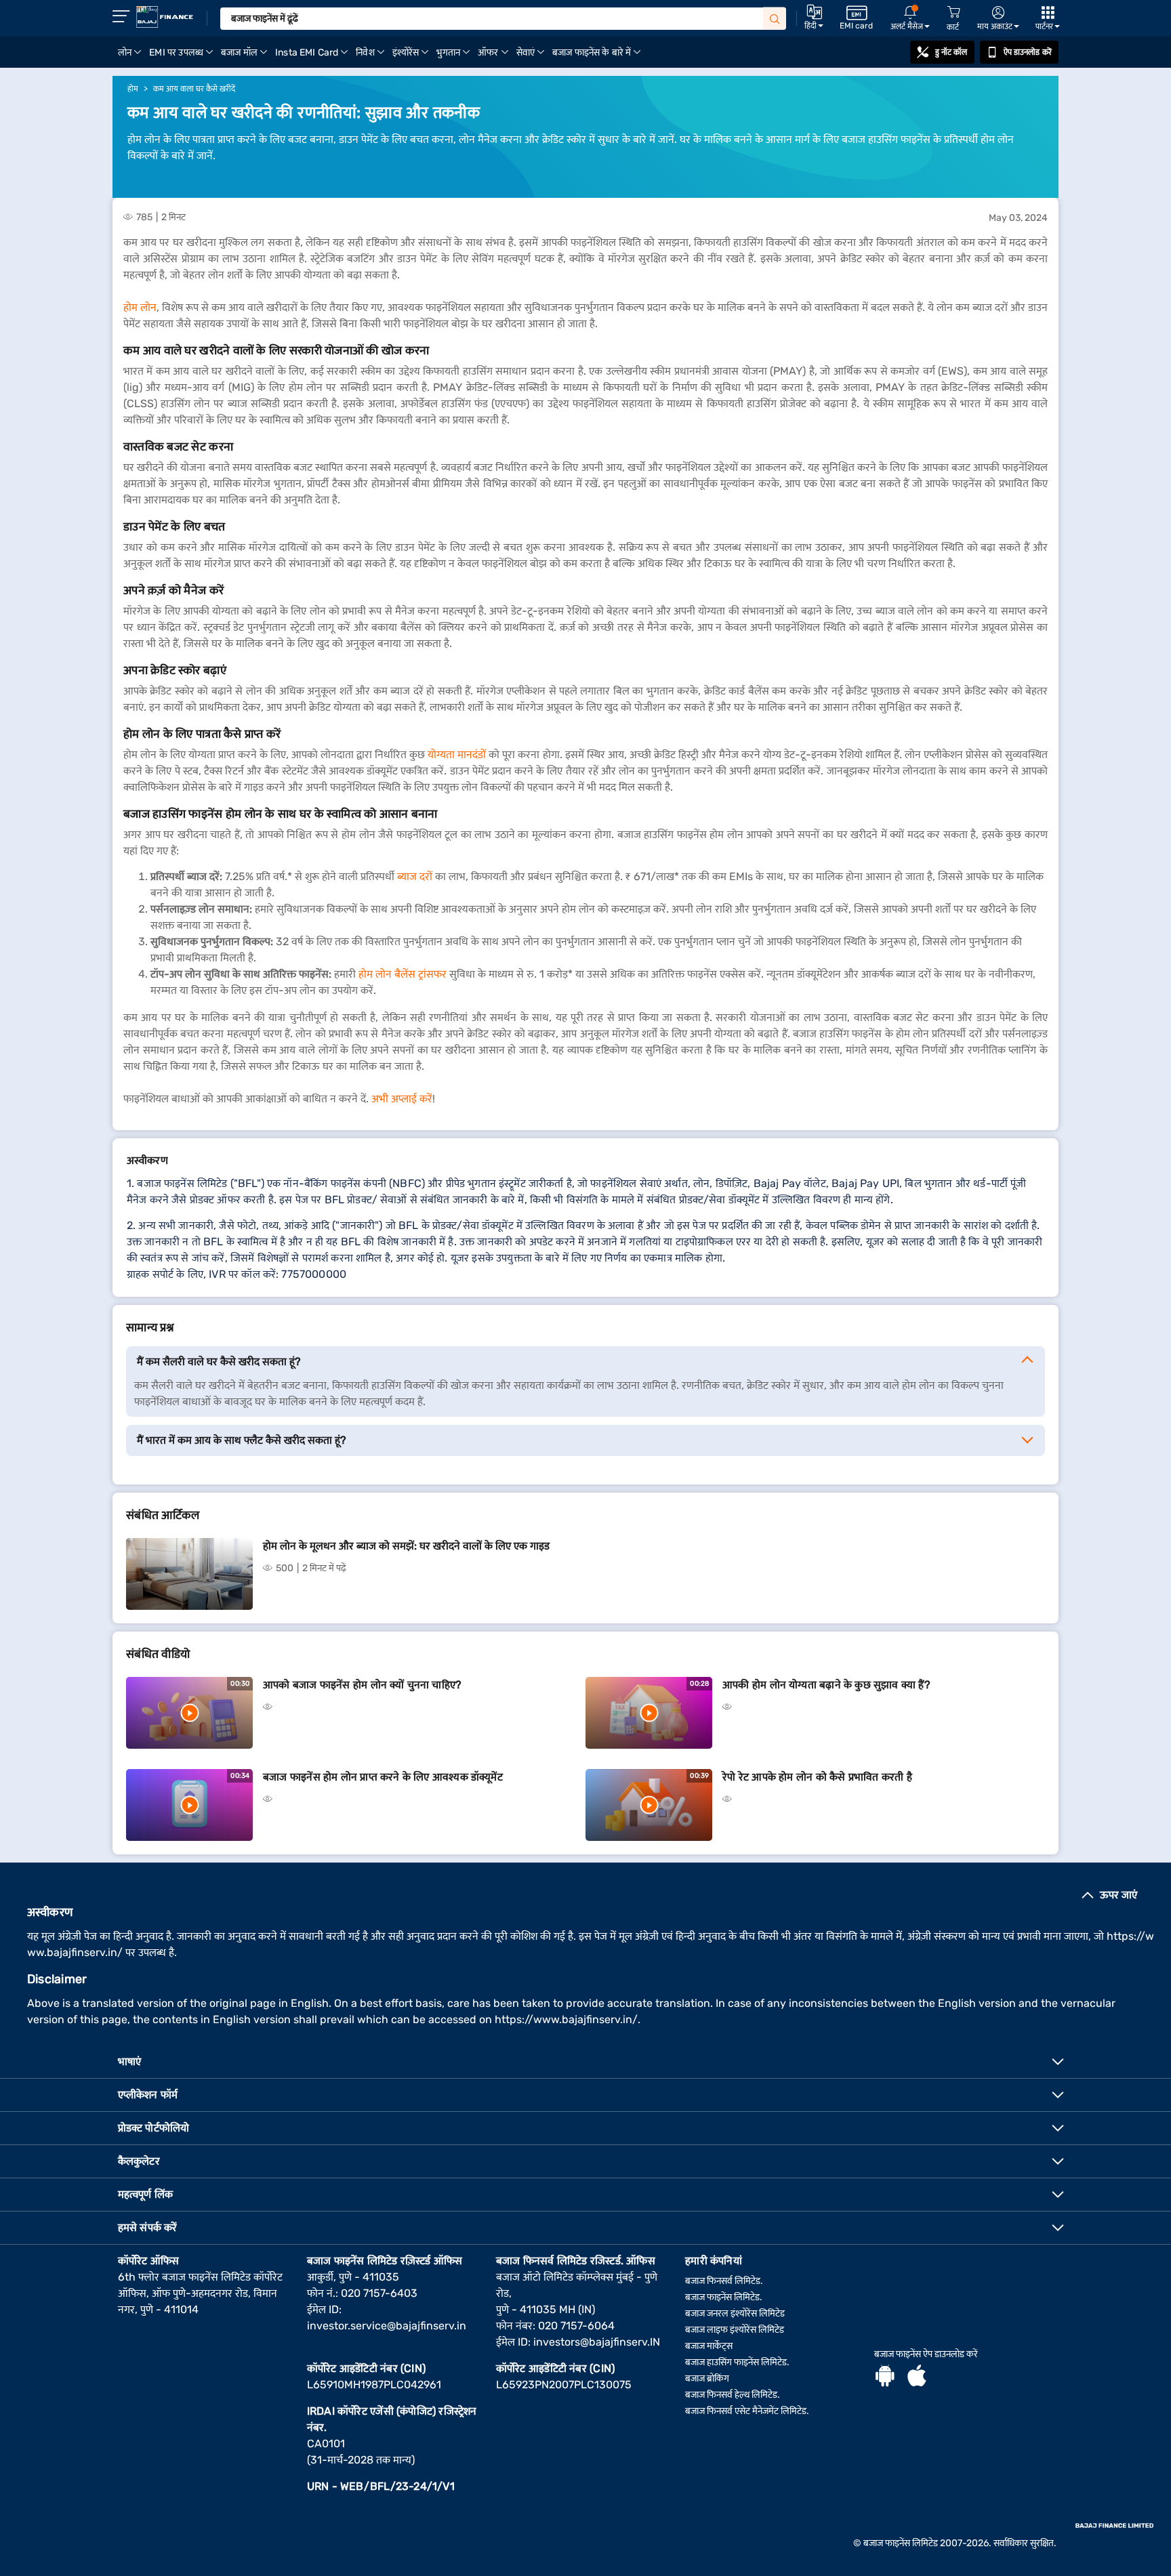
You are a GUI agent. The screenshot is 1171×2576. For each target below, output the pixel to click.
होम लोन (140, 307)
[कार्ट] (953, 13)
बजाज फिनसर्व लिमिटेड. (724, 2281)
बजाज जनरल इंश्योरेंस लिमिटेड (735, 2313)
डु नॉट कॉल (951, 52)
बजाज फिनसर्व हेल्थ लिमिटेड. (733, 2395)
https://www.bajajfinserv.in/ (566, 2019)
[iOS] (917, 2377)
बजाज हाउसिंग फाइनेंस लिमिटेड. (737, 2362)
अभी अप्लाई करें (402, 1099)
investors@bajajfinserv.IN (597, 2342)
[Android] (885, 2377)
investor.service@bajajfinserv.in (387, 2326)
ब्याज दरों (415, 876)
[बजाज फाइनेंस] (165, 17)
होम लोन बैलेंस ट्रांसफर (403, 974)
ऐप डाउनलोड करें (1028, 52)
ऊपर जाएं (1118, 1895)
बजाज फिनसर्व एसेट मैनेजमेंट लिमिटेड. (747, 2411)
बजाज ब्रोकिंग (707, 2378)
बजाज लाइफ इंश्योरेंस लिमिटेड (735, 2330)
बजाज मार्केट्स (709, 2346)
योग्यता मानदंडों (457, 754)
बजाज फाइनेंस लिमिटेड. (724, 2297)
